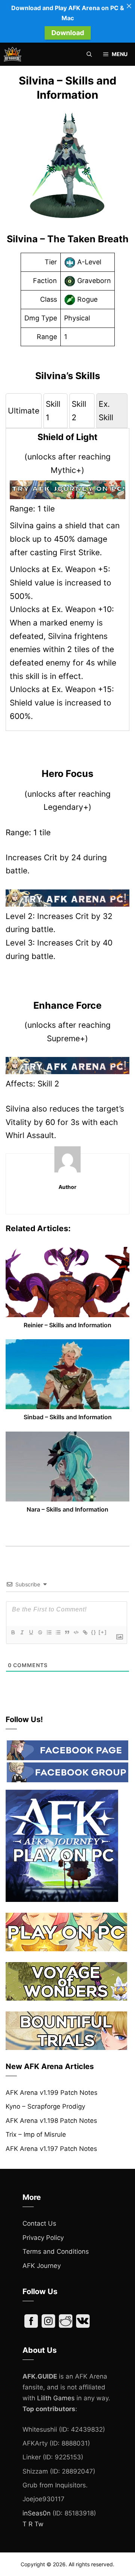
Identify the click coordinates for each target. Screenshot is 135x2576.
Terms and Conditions (56, 2251)
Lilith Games (56, 2398)
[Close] (129, 6)
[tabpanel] (67, 577)
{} (94, 1632)
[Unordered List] (58, 1632)
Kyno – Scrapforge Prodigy (45, 2106)
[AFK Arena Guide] (13, 54)
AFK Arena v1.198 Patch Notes (51, 2121)
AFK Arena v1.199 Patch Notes (52, 2093)
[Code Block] (76, 1632)
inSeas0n (37, 2513)
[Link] (85, 1632)
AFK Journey (42, 2266)
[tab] (24, 411)
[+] (103, 1632)
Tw (39, 2524)
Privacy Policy (43, 2238)
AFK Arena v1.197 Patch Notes (51, 2149)
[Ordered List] (49, 1632)
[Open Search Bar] (89, 54)
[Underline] (31, 1632)
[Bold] (13, 1632)
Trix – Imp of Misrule (36, 2134)
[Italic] (22, 1632)
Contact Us (39, 2223)
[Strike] (40, 1632)
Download (68, 33)
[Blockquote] (67, 1632)
